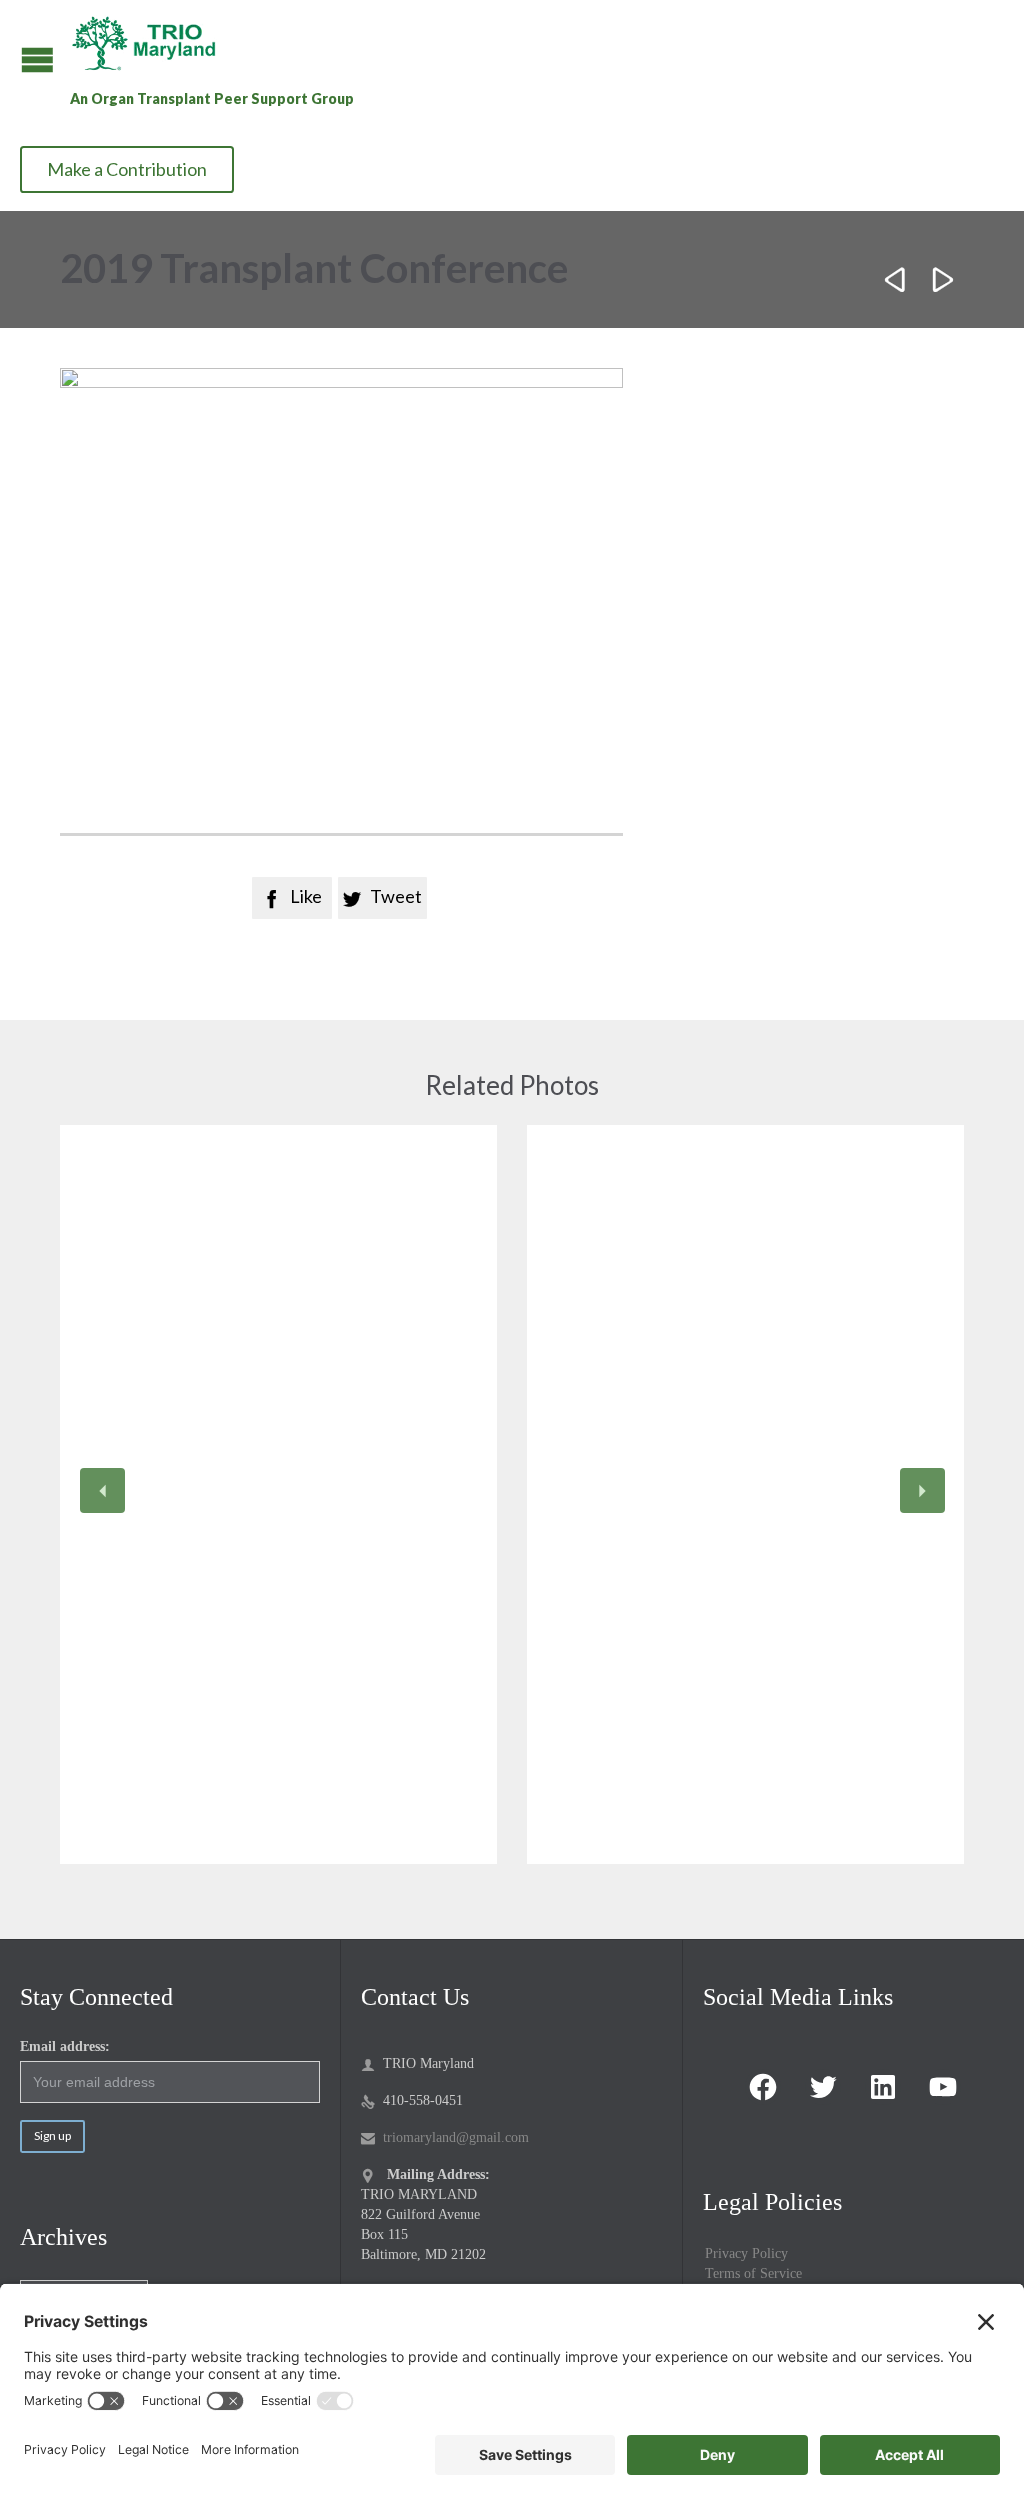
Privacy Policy (746, 2253)
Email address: (65, 2046)
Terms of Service (753, 2273)
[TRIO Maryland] (151, 42)
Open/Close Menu (37, 59)
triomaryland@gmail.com (445, 2137)
